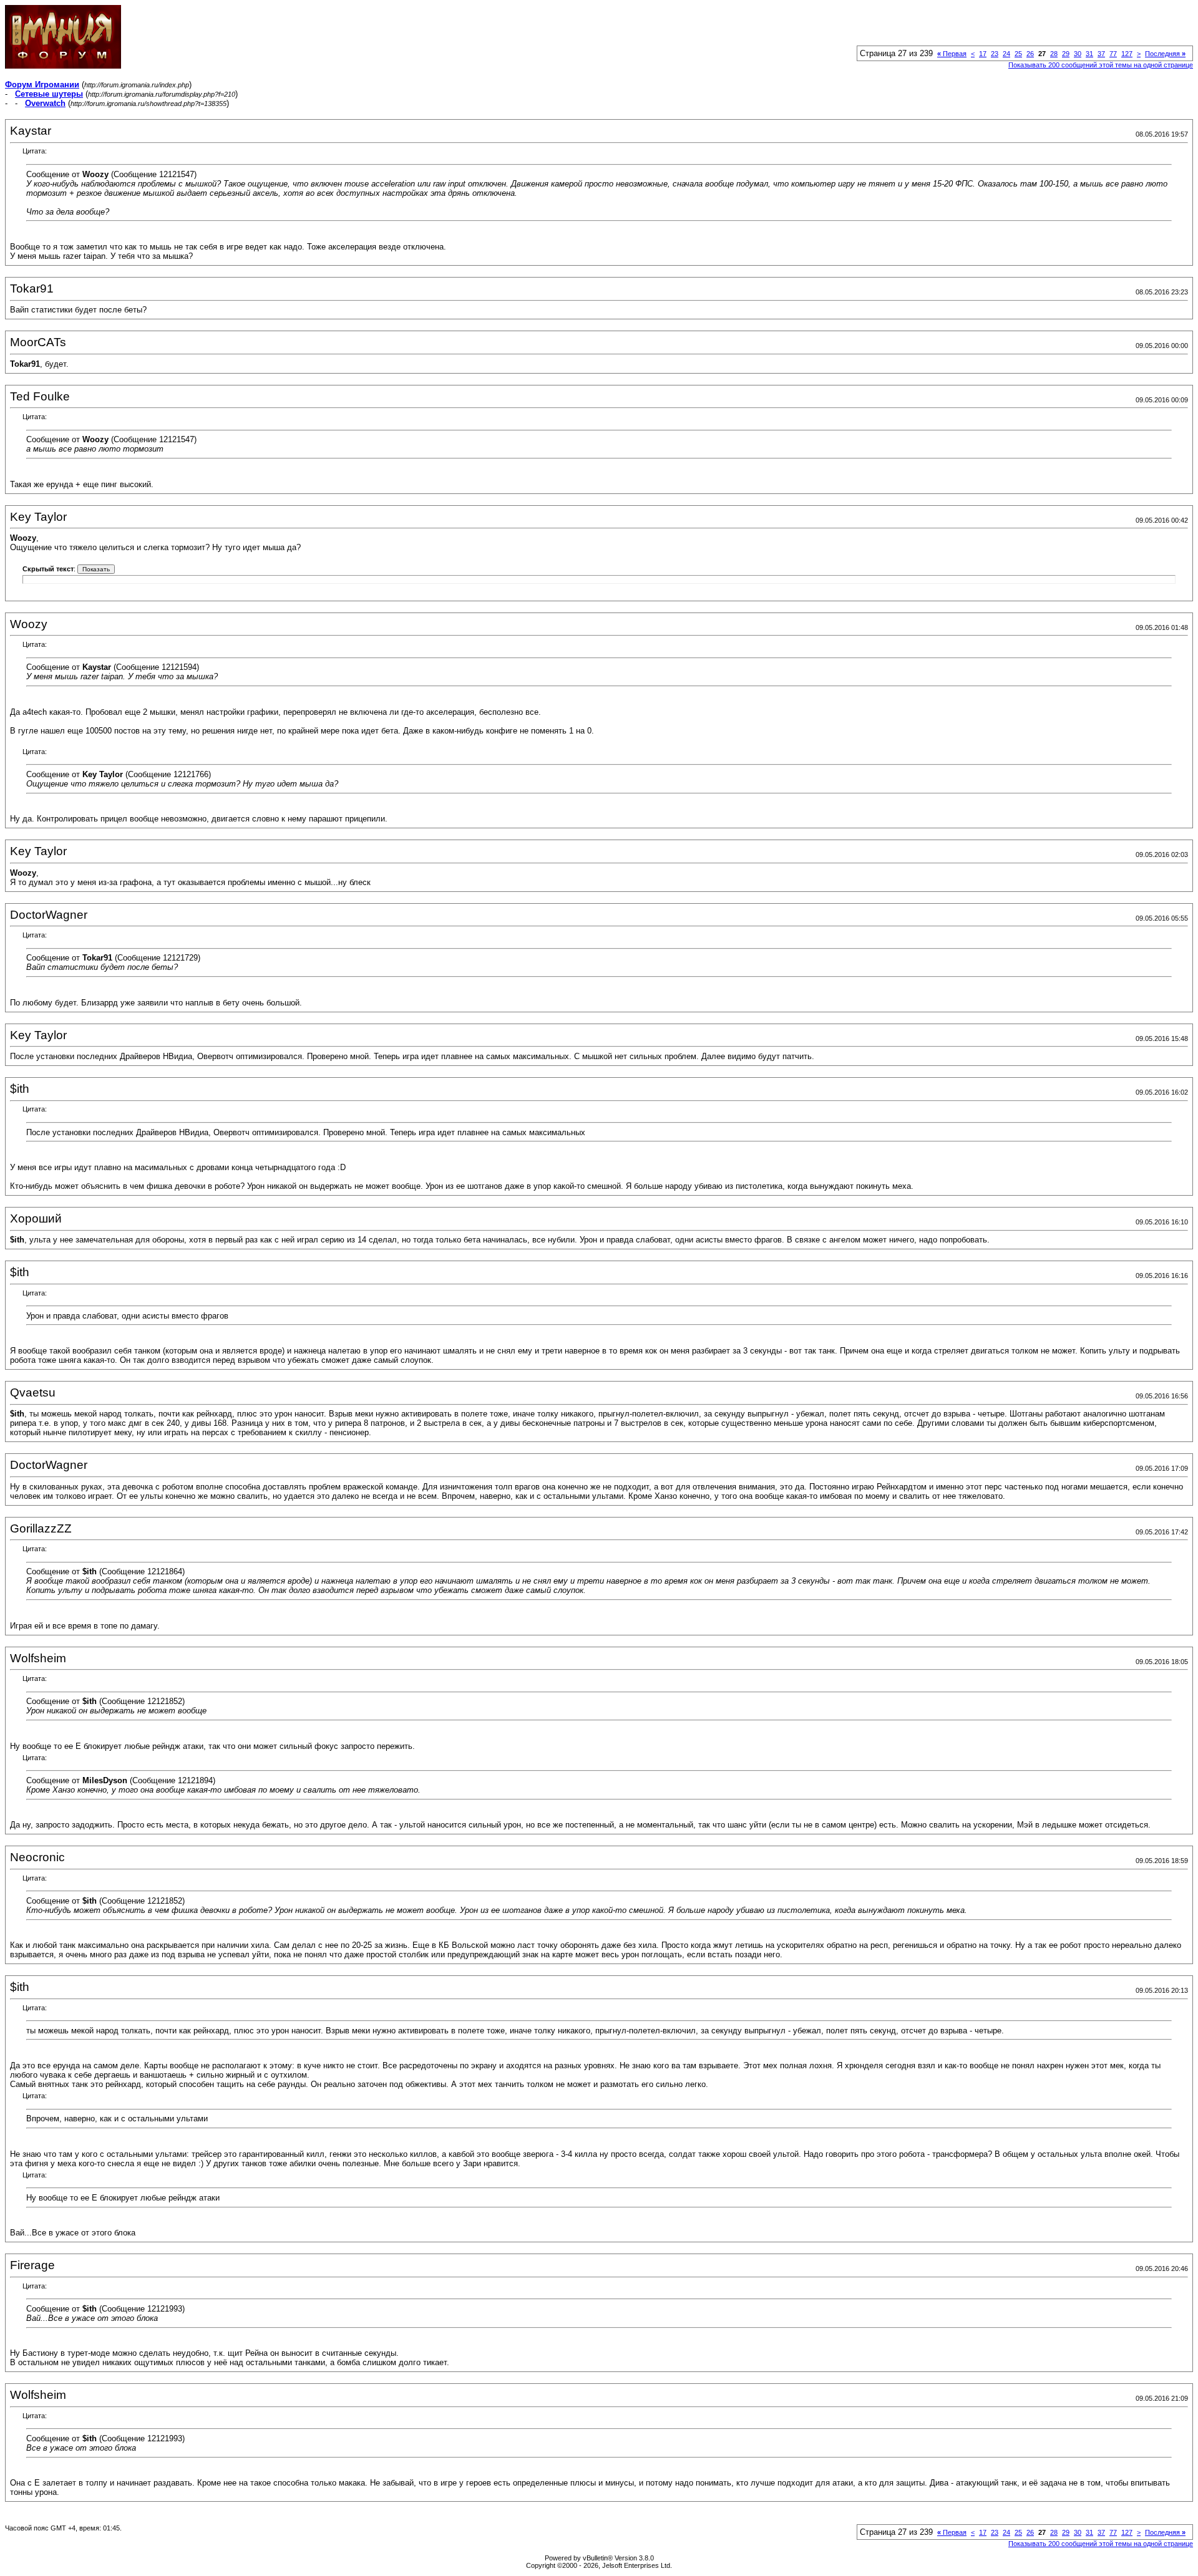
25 (1018, 54)
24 (1006, 54)
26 (1030, 54)
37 (1101, 54)
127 (1127, 54)
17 (983, 54)
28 (1054, 54)
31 (1089, 54)
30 (1078, 54)
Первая (952, 54)
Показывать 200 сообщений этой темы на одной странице (1101, 65)
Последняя (1165, 54)
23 (995, 54)
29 (1066, 54)
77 (1113, 54)
